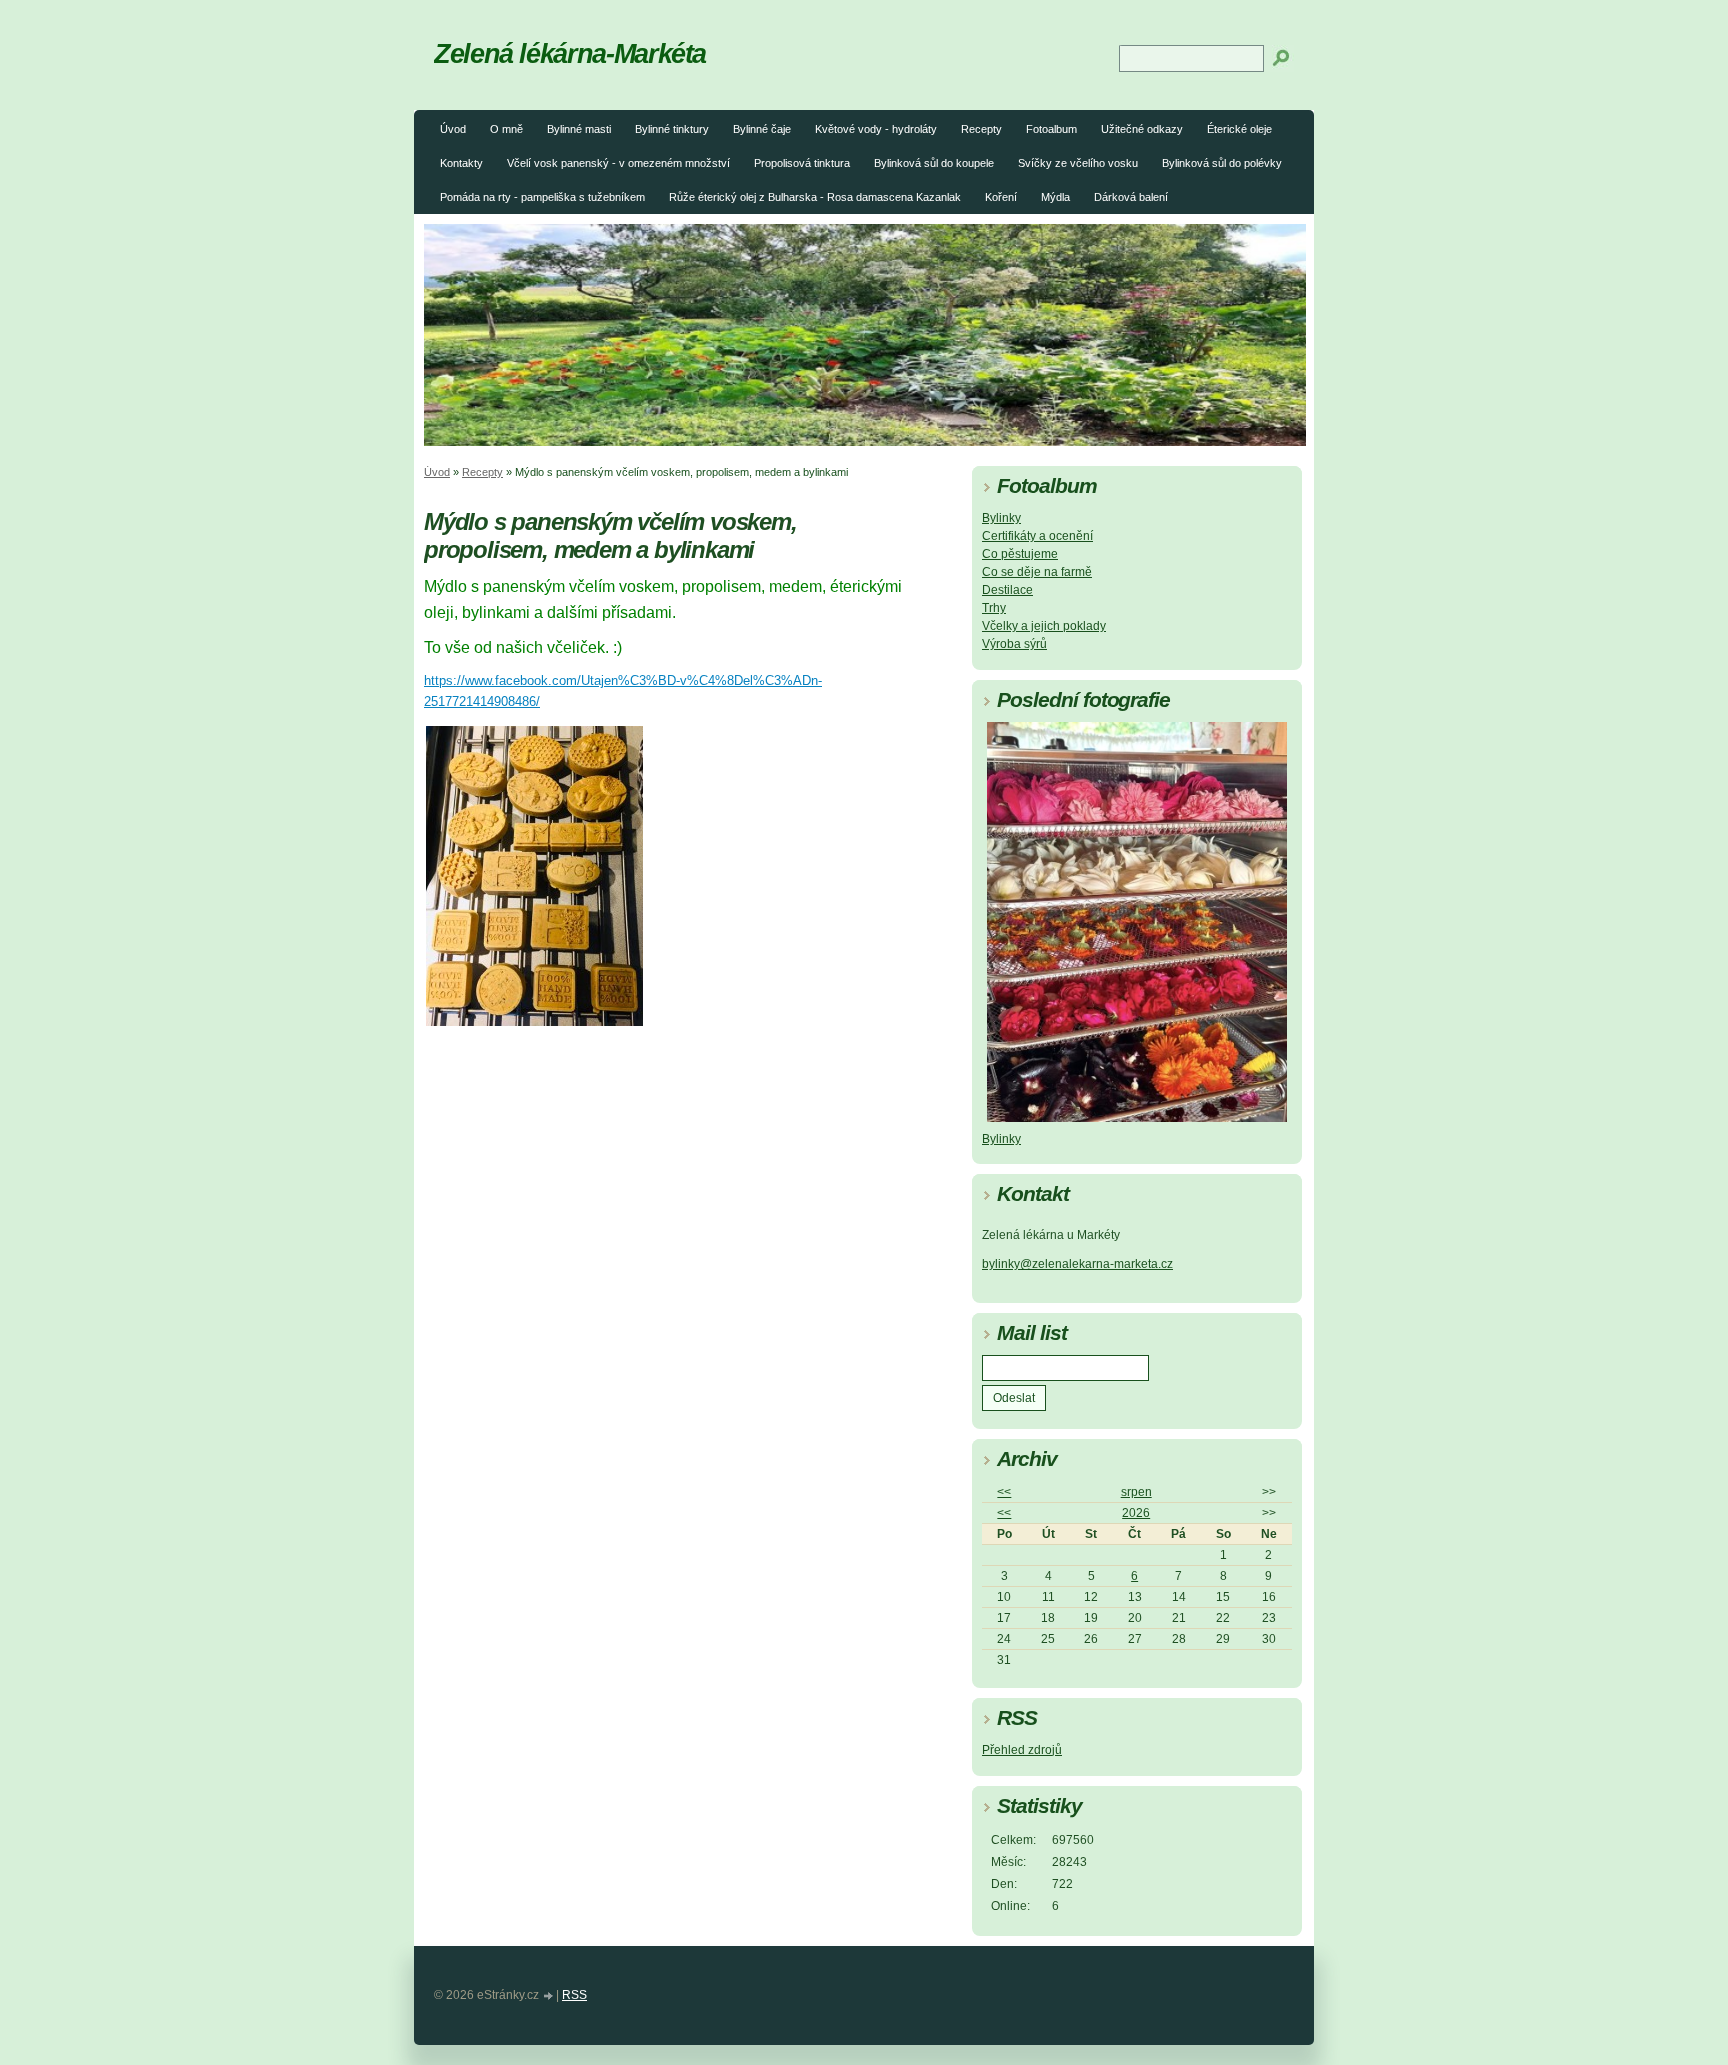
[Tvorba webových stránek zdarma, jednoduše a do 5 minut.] (549, 1996)
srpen (1136, 1492)
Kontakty (461, 163)
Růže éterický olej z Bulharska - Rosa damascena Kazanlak (815, 197)
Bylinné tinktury (672, 129)
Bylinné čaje (762, 129)
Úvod (453, 129)
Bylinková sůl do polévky (1222, 163)
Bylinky (1001, 518)
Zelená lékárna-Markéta (570, 53)
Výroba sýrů (1014, 644)
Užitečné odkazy (1142, 129)
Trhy (994, 608)
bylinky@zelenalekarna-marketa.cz (1077, 1264)
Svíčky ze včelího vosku (1078, 163)
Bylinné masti (579, 129)
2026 (1136, 1513)
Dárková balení (1131, 197)
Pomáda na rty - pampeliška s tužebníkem (542, 197)
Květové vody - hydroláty (876, 129)
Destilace (1007, 590)
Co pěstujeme (1020, 554)
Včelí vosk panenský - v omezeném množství (618, 163)
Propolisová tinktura (802, 163)
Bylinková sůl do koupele (934, 163)
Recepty (981, 129)
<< (1004, 1492)
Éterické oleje (1239, 129)
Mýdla (1055, 197)
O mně (506, 129)
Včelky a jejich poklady (1044, 626)
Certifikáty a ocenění (1037, 536)
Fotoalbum (1051, 129)
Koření (1001, 197)
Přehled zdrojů (1022, 1750)
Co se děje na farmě (1037, 572)
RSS (574, 1995)
